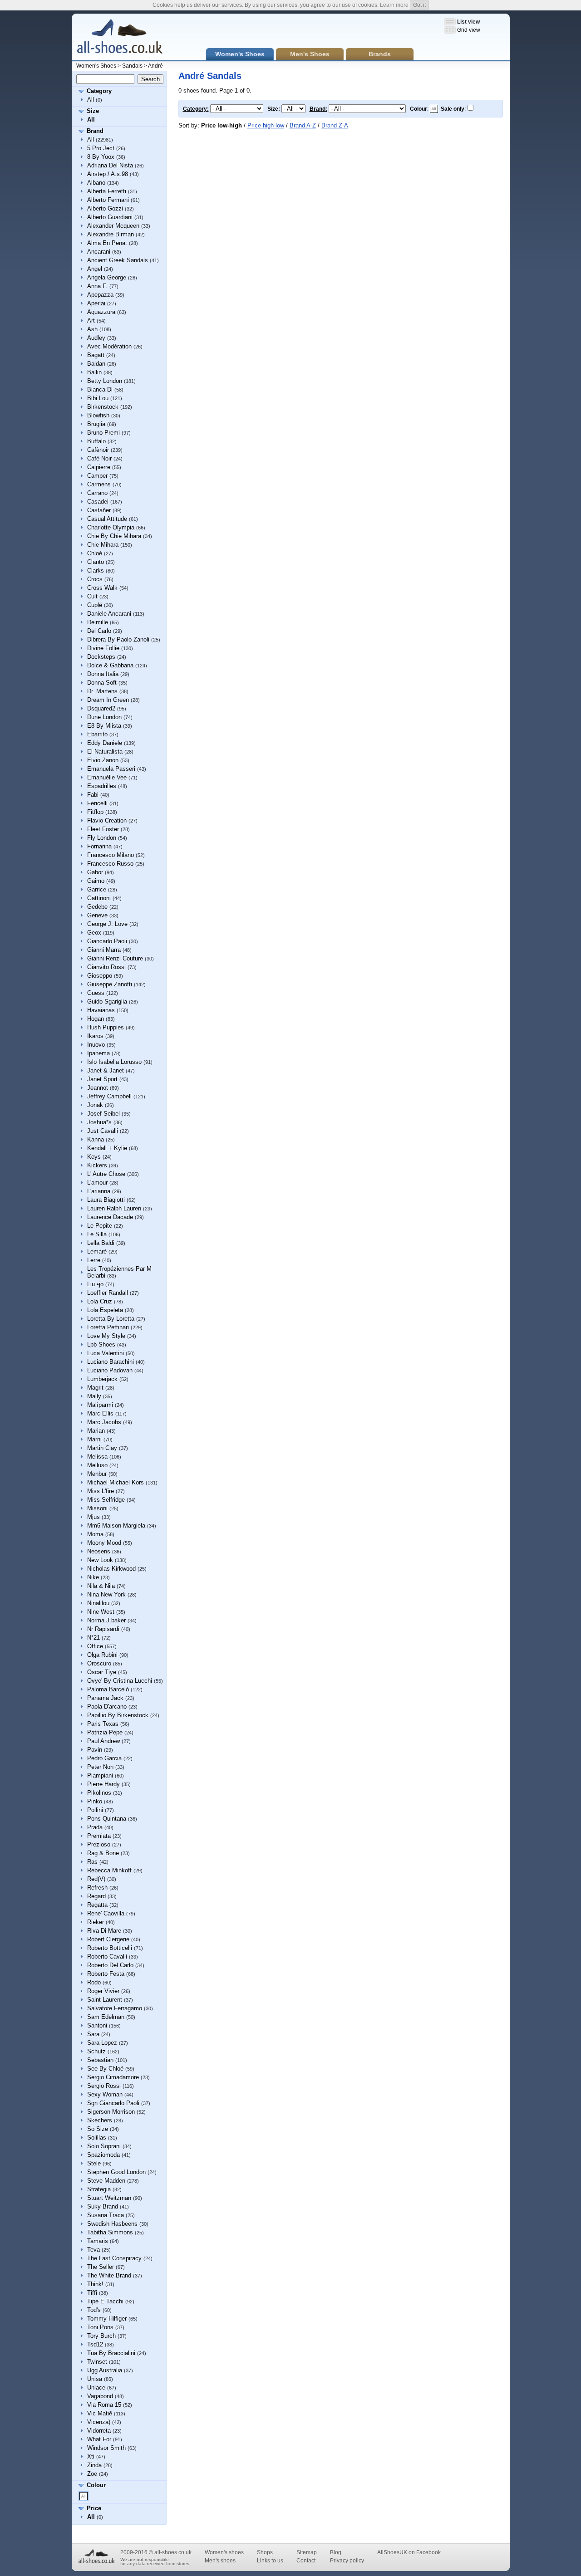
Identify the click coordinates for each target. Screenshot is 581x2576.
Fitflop (95, 812)
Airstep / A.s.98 (108, 174)
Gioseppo (100, 976)
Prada (95, 1827)
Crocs (95, 579)
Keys (94, 1157)
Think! (95, 2284)
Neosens (99, 1551)
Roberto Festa (106, 1974)
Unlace (96, 2387)
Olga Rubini (102, 1655)
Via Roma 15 (104, 2405)
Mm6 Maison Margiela (116, 1526)
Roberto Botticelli (110, 1948)
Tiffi (92, 2293)
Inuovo (96, 1045)
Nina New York (106, 1594)
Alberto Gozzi (105, 208)
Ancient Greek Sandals (118, 260)
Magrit (95, 1388)
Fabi (93, 795)
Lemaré (97, 1251)
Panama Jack (105, 1698)
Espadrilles (102, 786)
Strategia (99, 2189)
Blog (336, 2552)
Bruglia (96, 424)
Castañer (99, 510)
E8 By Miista (104, 726)
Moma (95, 1534)
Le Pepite (100, 1226)
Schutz (96, 2051)
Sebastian (100, 2060)
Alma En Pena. (107, 243)
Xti (91, 2456)
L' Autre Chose (106, 1174)
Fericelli (97, 803)
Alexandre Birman (111, 234)
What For (99, 2439)
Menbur (97, 1474)
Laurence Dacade (110, 1217)
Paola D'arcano (107, 1707)
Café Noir (99, 458)
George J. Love (107, 924)
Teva (94, 2250)
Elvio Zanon (103, 760)
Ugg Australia (105, 2370)
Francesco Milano (111, 855)
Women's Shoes (96, 66)
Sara (93, 2034)
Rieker (96, 1922)
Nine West (101, 1612)
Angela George (107, 277)
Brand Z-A (335, 125)
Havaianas (101, 1010)
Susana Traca (106, 2215)
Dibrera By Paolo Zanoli (118, 639)
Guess (96, 993)
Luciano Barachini (111, 1362)
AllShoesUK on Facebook (409, 2552)
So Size (98, 2129)
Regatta (97, 1905)
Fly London (102, 838)
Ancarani (99, 252)
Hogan (96, 1019)
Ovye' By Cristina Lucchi (120, 1681)
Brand (95, 131)
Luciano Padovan (110, 1370)
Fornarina (99, 846)
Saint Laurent (105, 2000)
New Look (100, 1560)
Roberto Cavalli (107, 1956)
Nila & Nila (101, 1586)
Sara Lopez (102, 2043)
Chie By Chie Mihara (114, 536)
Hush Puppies (106, 1027)
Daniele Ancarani (109, 614)
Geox (94, 933)
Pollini (95, 1810)
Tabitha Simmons (110, 2232)
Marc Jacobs (104, 1422)
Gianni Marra (104, 950)
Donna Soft (102, 683)
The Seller (101, 2267)
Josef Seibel (103, 1114)
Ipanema (98, 1053)
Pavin (95, 1750)
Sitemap (307, 2552)
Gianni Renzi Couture (115, 958)
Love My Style (106, 1336)
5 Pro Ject (101, 148)
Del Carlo (99, 631)
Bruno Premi (103, 433)
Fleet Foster (103, 829)
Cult (92, 596)
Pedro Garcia (104, 1758)
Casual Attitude (107, 519)
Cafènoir (98, 450)
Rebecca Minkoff (109, 1870)
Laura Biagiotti (106, 1200)
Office (95, 1646)
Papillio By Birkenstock (118, 1715)
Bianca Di (100, 389)
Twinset (97, 2362)
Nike (93, 1577)
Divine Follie (103, 648)
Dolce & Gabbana (110, 665)
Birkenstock (103, 407)
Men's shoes (220, 2561)
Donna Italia (103, 674)
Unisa (95, 2379)
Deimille (98, 622)
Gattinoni (99, 898)
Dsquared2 (101, 708)
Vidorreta (99, 2431)
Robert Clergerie (108, 1939)
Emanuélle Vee (107, 777)
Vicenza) (99, 2422)
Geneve (97, 915)
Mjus (94, 1517)
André (155, 66)
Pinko (95, 1801)
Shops (265, 2552)
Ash (92, 329)
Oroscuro (99, 1663)
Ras (92, 1862)
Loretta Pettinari (108, 1327)
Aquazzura (101, 312)
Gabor (95, 872)
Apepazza (100, 295)
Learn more (394, 5)
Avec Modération (109, 346)
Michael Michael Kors (116, 1482)
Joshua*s (99, 1122)
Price (94, 2508)
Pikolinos (99, 1793)
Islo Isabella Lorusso (114, 1062)
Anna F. (97, 286)
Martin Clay (102, 1448)
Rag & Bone (103, 1853)
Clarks (96, 571)
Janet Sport (102, 1079)
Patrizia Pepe (105, 1732)
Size (93, 111)
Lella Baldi (101, 1243)
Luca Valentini (106, 1353)
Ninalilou (98, 1603)
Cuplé (95, 605)
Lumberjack (102, 1379)
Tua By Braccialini (111, 2353)
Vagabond (100, 2396)
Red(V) (96, 1879)
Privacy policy (347, 2561)
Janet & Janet (106, 1070)
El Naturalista (105, 752)
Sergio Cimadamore (113, 2077)
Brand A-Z (303, 125)
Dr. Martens (102, 691)
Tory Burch (101, 2336)
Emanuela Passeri (111, 769)
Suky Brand (103, 2206)
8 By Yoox (101, 157)
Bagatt (96, 355)
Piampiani (100, 1775)
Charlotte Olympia (111, 527)
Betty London (105, 381)
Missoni (97, 1508)
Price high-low (266, 125)
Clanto (96, 562)
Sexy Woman (105, 2094)
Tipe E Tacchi (105, 2301)
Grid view (469, 30)
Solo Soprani (104, 2146)
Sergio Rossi (104, 2086)
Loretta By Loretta (111, 1319)
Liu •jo (95, 1284)
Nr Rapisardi (103, 1629)
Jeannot (98, 1088)
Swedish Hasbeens (112, 2224)
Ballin (94, 372)
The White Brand (109, 2275)
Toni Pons (100, 2327)
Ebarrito (97, 734)
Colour (96, 2485)
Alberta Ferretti (107, 191)
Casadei (98, 502)
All (91, 100)
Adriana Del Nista (110, 165)
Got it (419, 5)
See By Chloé (105, 2069)
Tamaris (98, 2241)
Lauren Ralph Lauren (114, 1208)
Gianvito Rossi (106, 967)
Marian (96, 1431)
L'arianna (99, 1191)
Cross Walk (102, 588)
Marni (94, 1439)
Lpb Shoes (101, 1344)
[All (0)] (84, 2496)
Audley (96, 338)
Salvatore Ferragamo (115, 2008)
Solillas (97, 2138)
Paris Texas (103, 1724)
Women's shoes (224, 2552)
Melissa (97, 1457)
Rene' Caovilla (106, 1913)
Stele (94, 2163)
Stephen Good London (116, 2172)
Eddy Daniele (105, 743)
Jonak (95, 1105)
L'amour (97, 1183)
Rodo (94, 1982)
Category (99, 91)
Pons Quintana (107, 1819)
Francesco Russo (110, 864)
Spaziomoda (103, 2155)
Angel (95, 269)
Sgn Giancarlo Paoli (113, 2103)
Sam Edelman (106, 2017)
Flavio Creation (107, 820)
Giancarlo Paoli (107, 941)
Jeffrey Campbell (109, 1096)
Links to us (270, 2561)
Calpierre (99, 467)
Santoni (97, 2025)
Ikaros (95, 1036)
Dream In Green (108, 700)
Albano (96, 183)
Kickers (97, 1165)
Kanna (96, 1139)
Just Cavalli (103, 1131)
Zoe (92, 2474)
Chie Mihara (103, 545)
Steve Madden (106, 2181)
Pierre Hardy (103, 1784)
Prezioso (99, 1844)
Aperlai (96, 303)
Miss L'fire (101, 1491)
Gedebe (97, 907)
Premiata (99, 1836)
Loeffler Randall (108, 1293)
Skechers (100, 2120)
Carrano (97, 493)
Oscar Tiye (102, 1672)
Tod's (94, 2310)
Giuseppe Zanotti (110, 984)
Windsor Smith (106, 2448)
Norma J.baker (106, 1620)
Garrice (97, 889)
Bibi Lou (98, 398)
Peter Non (100, 1767)
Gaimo (96, 881)
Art (91, 321)
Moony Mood (104, 1543)
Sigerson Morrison (111, 2112)
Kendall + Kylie (107, 1148)
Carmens (99, 484)
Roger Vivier (103, 1991)
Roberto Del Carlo (110, 1965)
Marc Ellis (100, 1413)
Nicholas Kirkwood (111, 1569)
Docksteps (101, 657)
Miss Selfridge (106, 1500)
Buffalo (96, 441)
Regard (96, 1896)
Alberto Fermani (108, 200)
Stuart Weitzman (109, 2198)
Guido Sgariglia (107, 1002)
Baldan (96, 364)
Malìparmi (100, 1405)
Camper (97, 476)
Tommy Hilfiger (107, 2319)
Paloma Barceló (108, 1689)
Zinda (94, 2465)
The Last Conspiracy (114, 2258)
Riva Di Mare (104, 1931)
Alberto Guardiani (110, 217)
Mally (94, 1396)
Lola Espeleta (105, 1310)
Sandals (132, 66)
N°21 (94, 1638)
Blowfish (98, 415)
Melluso (97, 1465)
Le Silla (97, 1234)
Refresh (97, 1888)
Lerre (94, 1260)
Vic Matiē (100, 2413)
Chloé (95, 553)
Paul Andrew (103, 1741)
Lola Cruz (100, 1301)
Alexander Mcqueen (113, 226)
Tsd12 (95, 2344)
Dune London (104, 717)
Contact (306, 2561)
